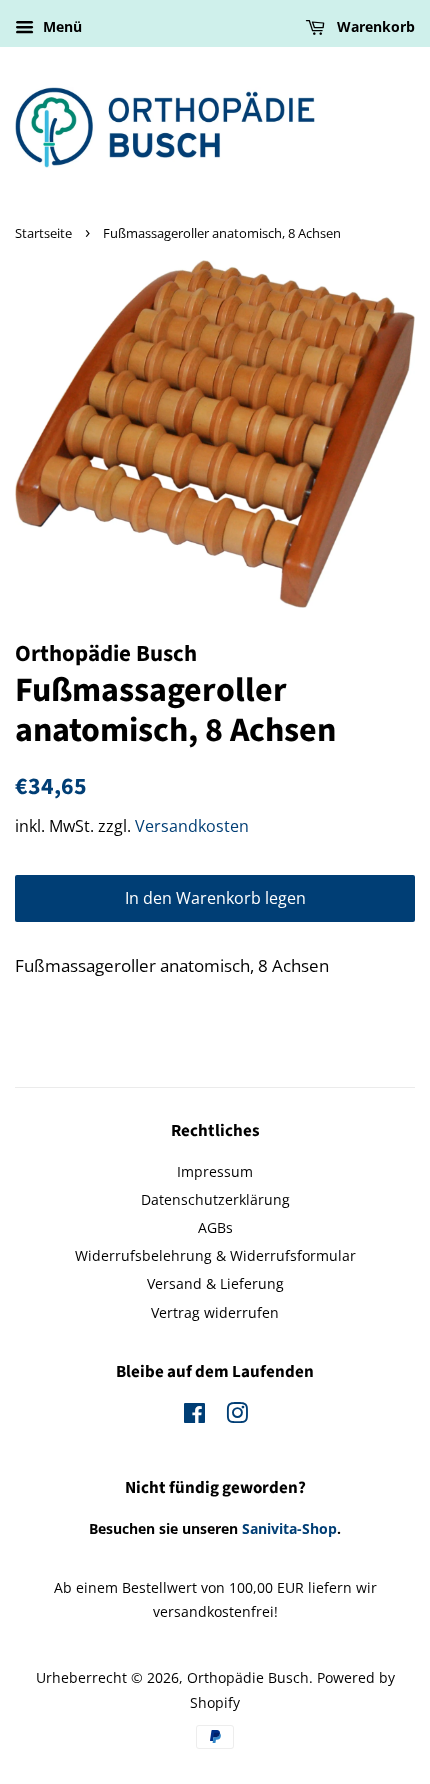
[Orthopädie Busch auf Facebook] (194, 1416)
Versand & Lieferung (215, 1283)
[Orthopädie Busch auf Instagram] (237, 1416)
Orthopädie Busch (248, 1677)
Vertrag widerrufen (215, 1312)
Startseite (43, 233)
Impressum (215, 1171)
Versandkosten (192, 826)
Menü (60, 26)
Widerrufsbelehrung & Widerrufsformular (215, 1255)
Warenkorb (374, 26)
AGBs (215, 1227)
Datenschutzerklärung (215, 1199)
